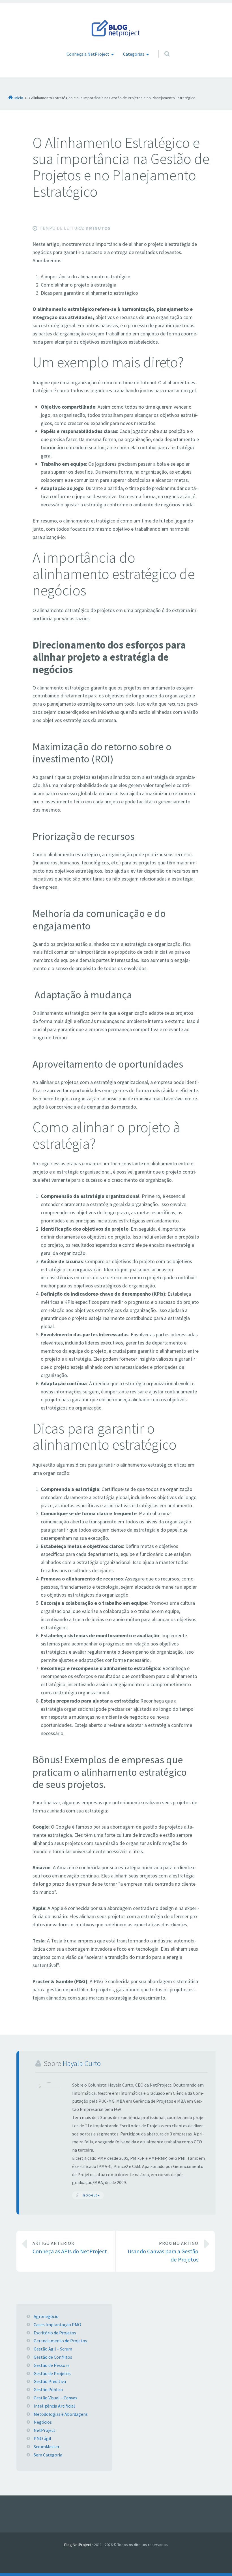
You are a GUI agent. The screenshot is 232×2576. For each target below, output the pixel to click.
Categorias (134, 54)
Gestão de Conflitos (53, 2357)
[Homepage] (116, 28)
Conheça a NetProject (88, 54)
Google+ (91, 2195)
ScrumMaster (47, 2447)
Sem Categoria (48, 2455)
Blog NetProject (78, 2545)
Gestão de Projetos (52, 2373)
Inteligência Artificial (54, 2406)
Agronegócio (46, 2316)
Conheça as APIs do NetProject (70, 2248)
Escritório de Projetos (55, 2333)
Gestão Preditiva (50, 2381)
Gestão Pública (48, 2389)
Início (19, 98)
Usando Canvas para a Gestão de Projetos (163, 2252)
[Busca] (162, 48)
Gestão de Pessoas (52, 2365)
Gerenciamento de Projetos (60, 2341)
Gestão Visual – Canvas (55, 2398)
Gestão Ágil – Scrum (53, 2349)
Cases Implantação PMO (57, 2325)
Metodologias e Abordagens (61, 2414)
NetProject (45, 2430)
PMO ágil (42, 2438)
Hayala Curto (82, 2063)
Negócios (43, 2422)
